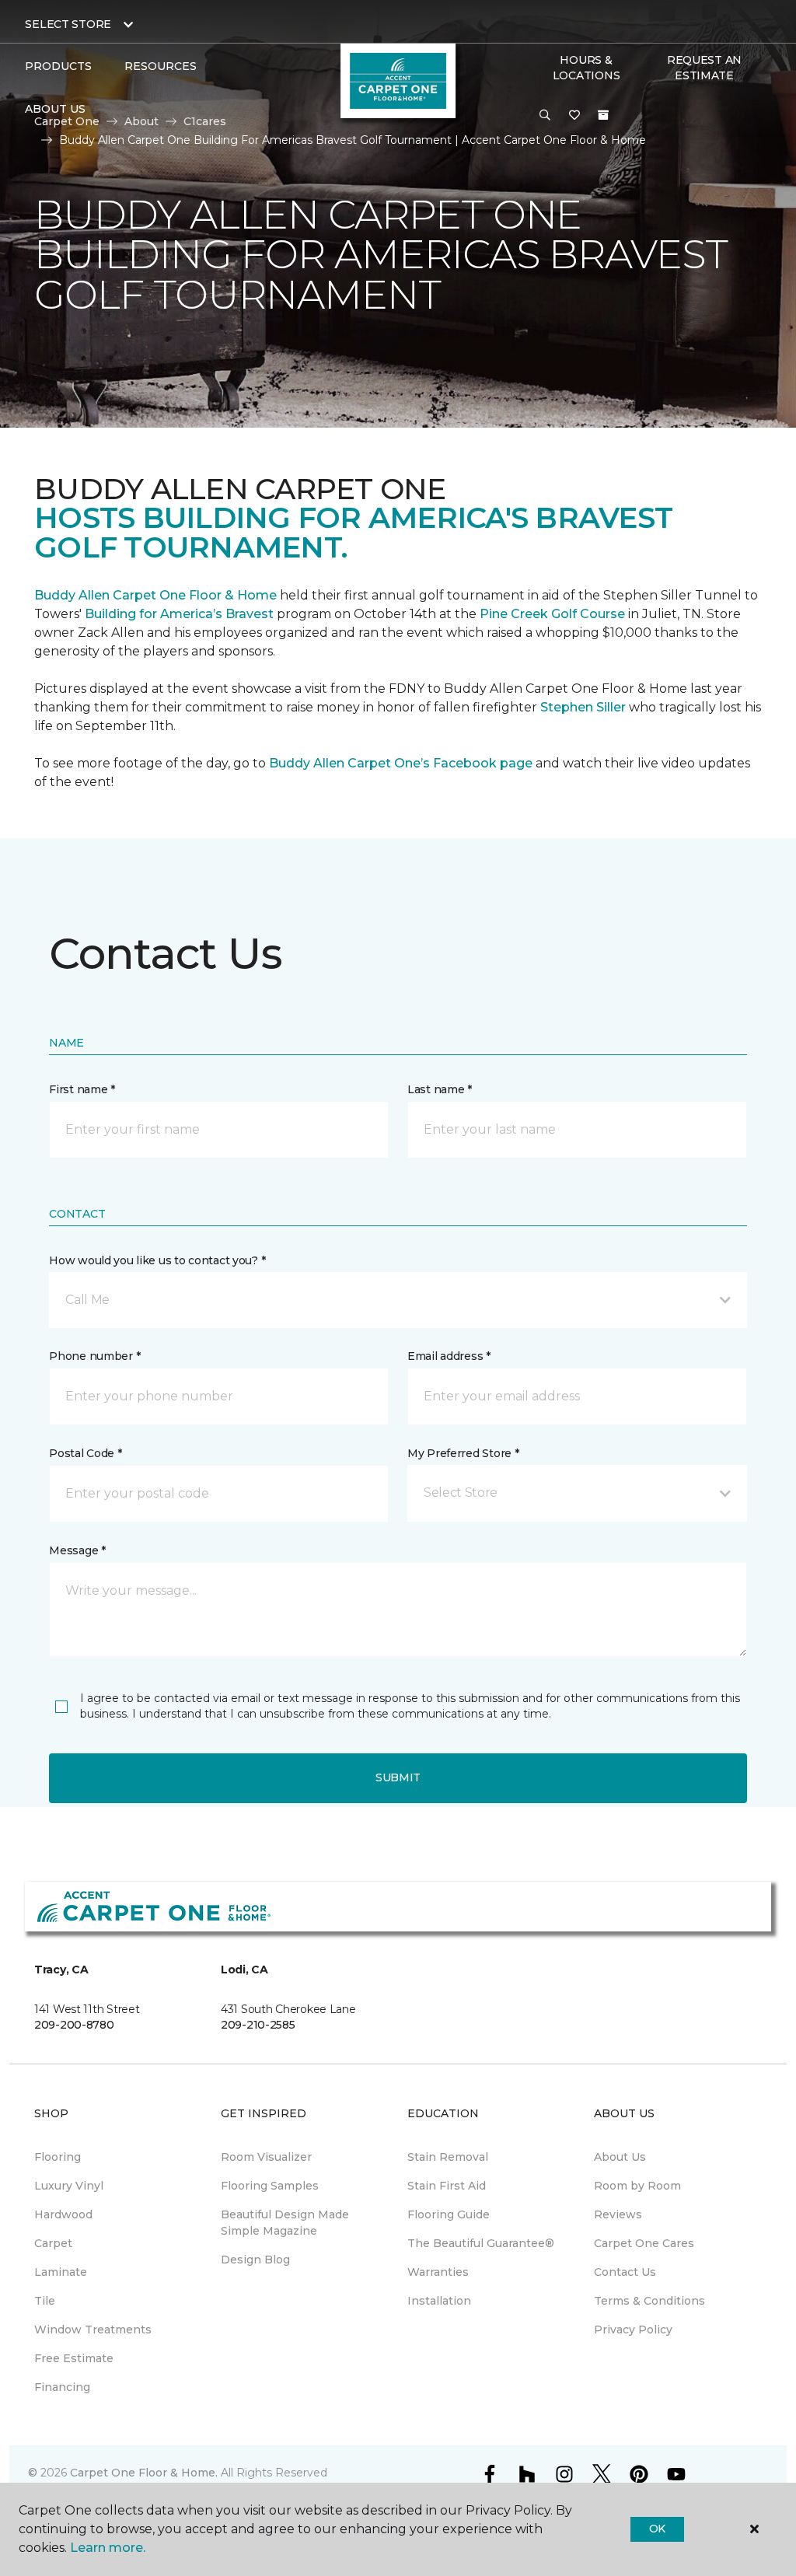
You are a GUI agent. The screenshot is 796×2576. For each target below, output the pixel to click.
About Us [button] (55, 109)
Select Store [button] (68, 24)
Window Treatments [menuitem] (93, 2330)
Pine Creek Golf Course (552, 614)
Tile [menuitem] (45, 2301)
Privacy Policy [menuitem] (633, 2330)
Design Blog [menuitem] (255, 2260)
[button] (545, 116)
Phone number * (94, 1356)
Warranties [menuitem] (438, 2272)
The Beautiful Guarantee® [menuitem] (481, 2243)
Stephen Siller (583, 707)
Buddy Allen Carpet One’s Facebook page (401, 763)
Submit (398, 1777)
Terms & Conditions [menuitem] (649, 2301)
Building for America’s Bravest (179, 614)
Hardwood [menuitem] (63, 2214)
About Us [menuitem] (620, 2157)
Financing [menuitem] (62, 2387)
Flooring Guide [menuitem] (449, 2214)
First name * (82, 1089)
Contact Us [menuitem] (625, 2272)
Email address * (449, 1356)
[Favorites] (574, 116)
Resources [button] (161, 66)
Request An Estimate (704, 68)
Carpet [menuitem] (53, 2243)
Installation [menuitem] (439, 2301)
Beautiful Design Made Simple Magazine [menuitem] (285, 2223)
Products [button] (58, 66)
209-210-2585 (258, 2025)
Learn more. (108, 2548)
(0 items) (603, 115)
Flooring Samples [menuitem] (270, 2186)
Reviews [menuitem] (618, 2214)
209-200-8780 (74, 2025)
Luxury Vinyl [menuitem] (69, 2186)
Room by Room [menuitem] (637, 2186)
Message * (77, 1550)
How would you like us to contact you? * (157, 1260)
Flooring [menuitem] (58, 2157)
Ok (657, 2529)
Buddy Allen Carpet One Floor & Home (155, 595)
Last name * (440, 1089)
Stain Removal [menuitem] (448, 2157)
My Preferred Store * (463, 1453)
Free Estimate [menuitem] (74, 2358)
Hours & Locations (586, 68)
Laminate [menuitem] (61, 2272)
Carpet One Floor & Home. (144, 2473)
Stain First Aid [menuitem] (447, 2186)
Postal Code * (85, 1453)
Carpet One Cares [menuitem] (644, 2243)
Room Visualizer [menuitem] (266, 2157)
